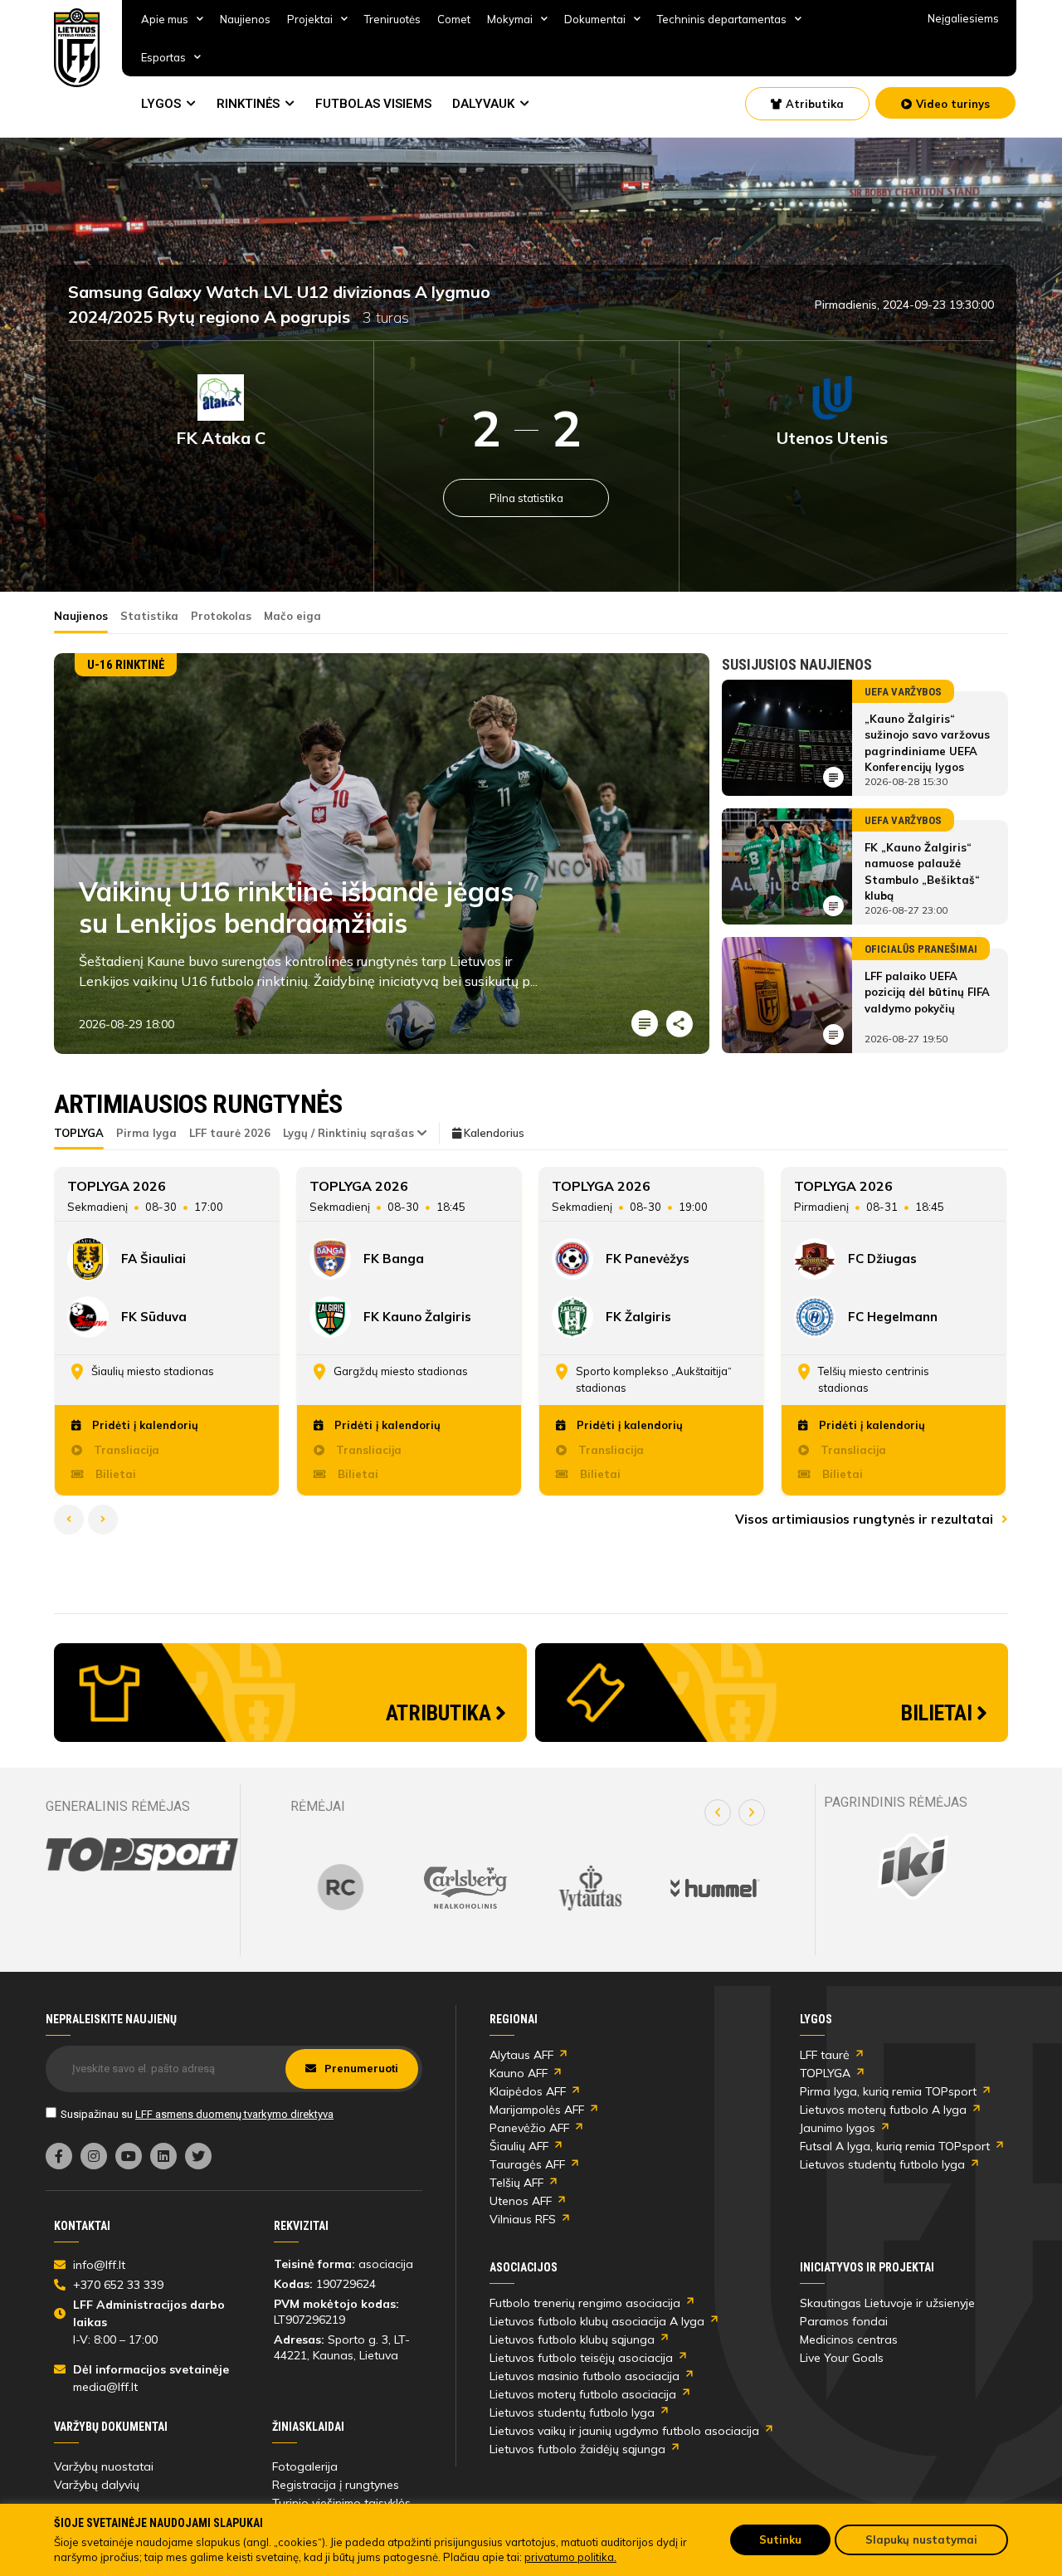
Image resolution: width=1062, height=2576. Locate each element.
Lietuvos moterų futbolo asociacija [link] (583, 2394)
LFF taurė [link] (825, 2055)
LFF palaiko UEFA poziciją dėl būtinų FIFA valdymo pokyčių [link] (927, 992)
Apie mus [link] (165, 19)
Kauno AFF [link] (519, 2073)
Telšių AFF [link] (516, 2183)
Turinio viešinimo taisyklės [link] (341, 2503)
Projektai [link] (310, 19)
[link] (77, 48)
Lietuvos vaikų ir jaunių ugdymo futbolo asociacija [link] (624, 2431)
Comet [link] (454, 19)
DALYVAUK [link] (483, 104)
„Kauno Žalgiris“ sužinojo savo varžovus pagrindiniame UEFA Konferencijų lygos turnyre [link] (927, 751)
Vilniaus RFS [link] (523, 2219)
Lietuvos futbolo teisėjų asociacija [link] (581, 2358)
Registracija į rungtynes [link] (336, 2485)
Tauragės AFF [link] (527, 2164)
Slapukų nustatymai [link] (921, 2539)
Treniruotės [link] (392, 19)
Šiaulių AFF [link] (519, 2146)
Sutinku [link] (780, 2539)
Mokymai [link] (510, 19)
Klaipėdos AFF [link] (528, 2091)
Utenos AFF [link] (521, 2201)
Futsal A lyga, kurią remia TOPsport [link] (895, 2146)
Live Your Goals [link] (842, 2358)
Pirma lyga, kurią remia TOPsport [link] (888, 2091)
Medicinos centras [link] (849, 2339)
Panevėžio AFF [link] (529, 2128)
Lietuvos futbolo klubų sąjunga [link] (572, 2339)
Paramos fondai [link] (844, 2321)
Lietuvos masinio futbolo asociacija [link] (585, 2376)
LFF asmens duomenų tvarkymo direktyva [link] (234, 2114)
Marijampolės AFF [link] (537, 2110)
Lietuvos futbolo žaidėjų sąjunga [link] (577, 2449)
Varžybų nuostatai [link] (104, 2466)
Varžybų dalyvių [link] (97, 2485)
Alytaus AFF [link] (521, 2055)
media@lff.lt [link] (105, 2387)
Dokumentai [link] (595, 19)
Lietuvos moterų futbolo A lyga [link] (883, 2110)
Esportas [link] (163, 57)
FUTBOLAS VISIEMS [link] (373, 104)
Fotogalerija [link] (305, 2466)
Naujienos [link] (245, 19)
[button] (718, 1812)
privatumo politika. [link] (570, 2557)
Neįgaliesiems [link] (963, 18)
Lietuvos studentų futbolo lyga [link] (882, 2164)
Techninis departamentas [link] (722, 19)
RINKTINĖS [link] (248, 104)
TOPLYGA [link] (825, 2073)
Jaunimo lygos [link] (838, 2128)
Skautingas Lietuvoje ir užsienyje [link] (887, 2303)
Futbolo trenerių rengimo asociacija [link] (585, 2303)
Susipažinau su (197, 2114)
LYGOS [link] (161, 104)
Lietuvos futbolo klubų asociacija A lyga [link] (597, 2321)
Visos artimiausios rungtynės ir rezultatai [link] (866, 1519)
